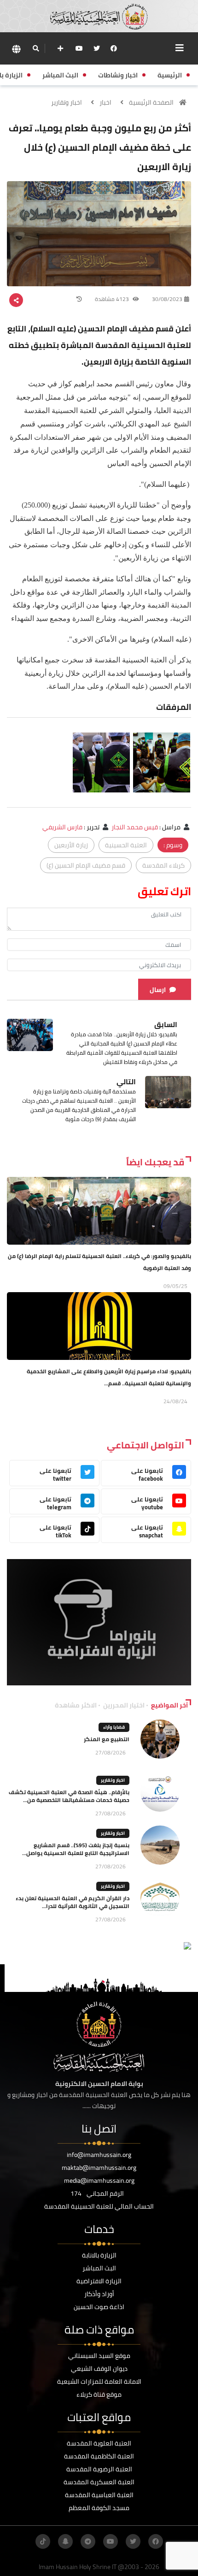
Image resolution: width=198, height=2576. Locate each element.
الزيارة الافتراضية (99, 2281)
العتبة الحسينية (126, 845)
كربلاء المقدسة (163, 865)
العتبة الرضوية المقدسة (99, 2469)
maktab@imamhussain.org (99, 2168)
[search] (36, 48)
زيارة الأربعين (71, 845)
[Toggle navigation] (180, 48)
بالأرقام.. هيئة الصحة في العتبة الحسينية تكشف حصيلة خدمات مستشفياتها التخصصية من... (69, 1796)
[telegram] (88, 2541)
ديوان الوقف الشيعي (99, 2369)
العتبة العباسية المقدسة (99, 2495)
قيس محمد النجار (135, 827)
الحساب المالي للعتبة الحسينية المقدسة (99, 2206)
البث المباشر (99, 2268)
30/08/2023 (167, 299)
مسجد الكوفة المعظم (99, 2508)
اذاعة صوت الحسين (99, 2307)
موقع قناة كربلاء (99, 2394)
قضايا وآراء (114, 1727)
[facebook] (114, 48)
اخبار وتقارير (67, 102)
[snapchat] (65, 2541)
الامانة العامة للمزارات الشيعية (99, 2381)
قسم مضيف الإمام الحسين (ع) (86, 865)
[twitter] (97, 48)
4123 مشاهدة (113, 299)
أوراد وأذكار (99, 2294)
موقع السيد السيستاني (99, 2356)
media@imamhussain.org (99, 2180)
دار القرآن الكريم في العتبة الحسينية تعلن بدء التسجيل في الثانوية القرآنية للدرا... (73, 1902)
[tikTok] (43, 2541)
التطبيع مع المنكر (107, 1739)
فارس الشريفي (62, 827)
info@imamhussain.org (99, 2155)
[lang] (16, 49)
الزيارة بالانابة (99, 2255)
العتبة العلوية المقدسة (99, 2443)
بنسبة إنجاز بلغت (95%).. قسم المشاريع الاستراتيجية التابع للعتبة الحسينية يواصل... (76, 1849)
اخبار (105, 102)
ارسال (158, 990)
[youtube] (79, 48)
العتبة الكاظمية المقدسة (99, 2456)
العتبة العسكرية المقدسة (99, 2482)
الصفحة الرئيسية (151, 102)
